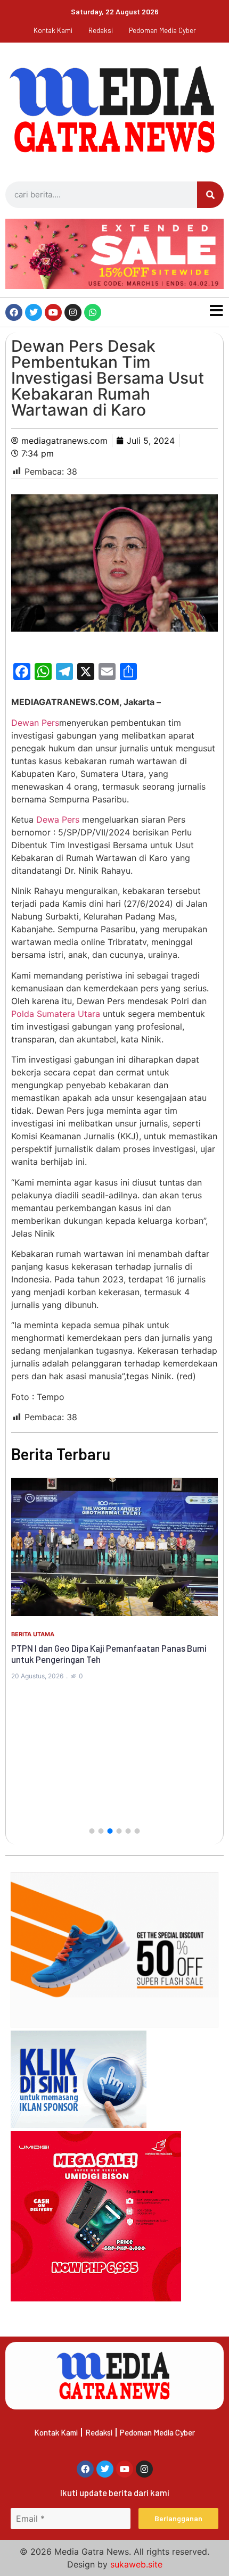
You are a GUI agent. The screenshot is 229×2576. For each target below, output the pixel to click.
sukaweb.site (136, 2564)
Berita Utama (33, 1634)
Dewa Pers (58, 819)
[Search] (210, 195)
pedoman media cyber (162, 30)
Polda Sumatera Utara (56, 1014)
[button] (92, 1831)
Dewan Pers (35, 723)
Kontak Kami (53, 30)
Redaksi (101, 30)
